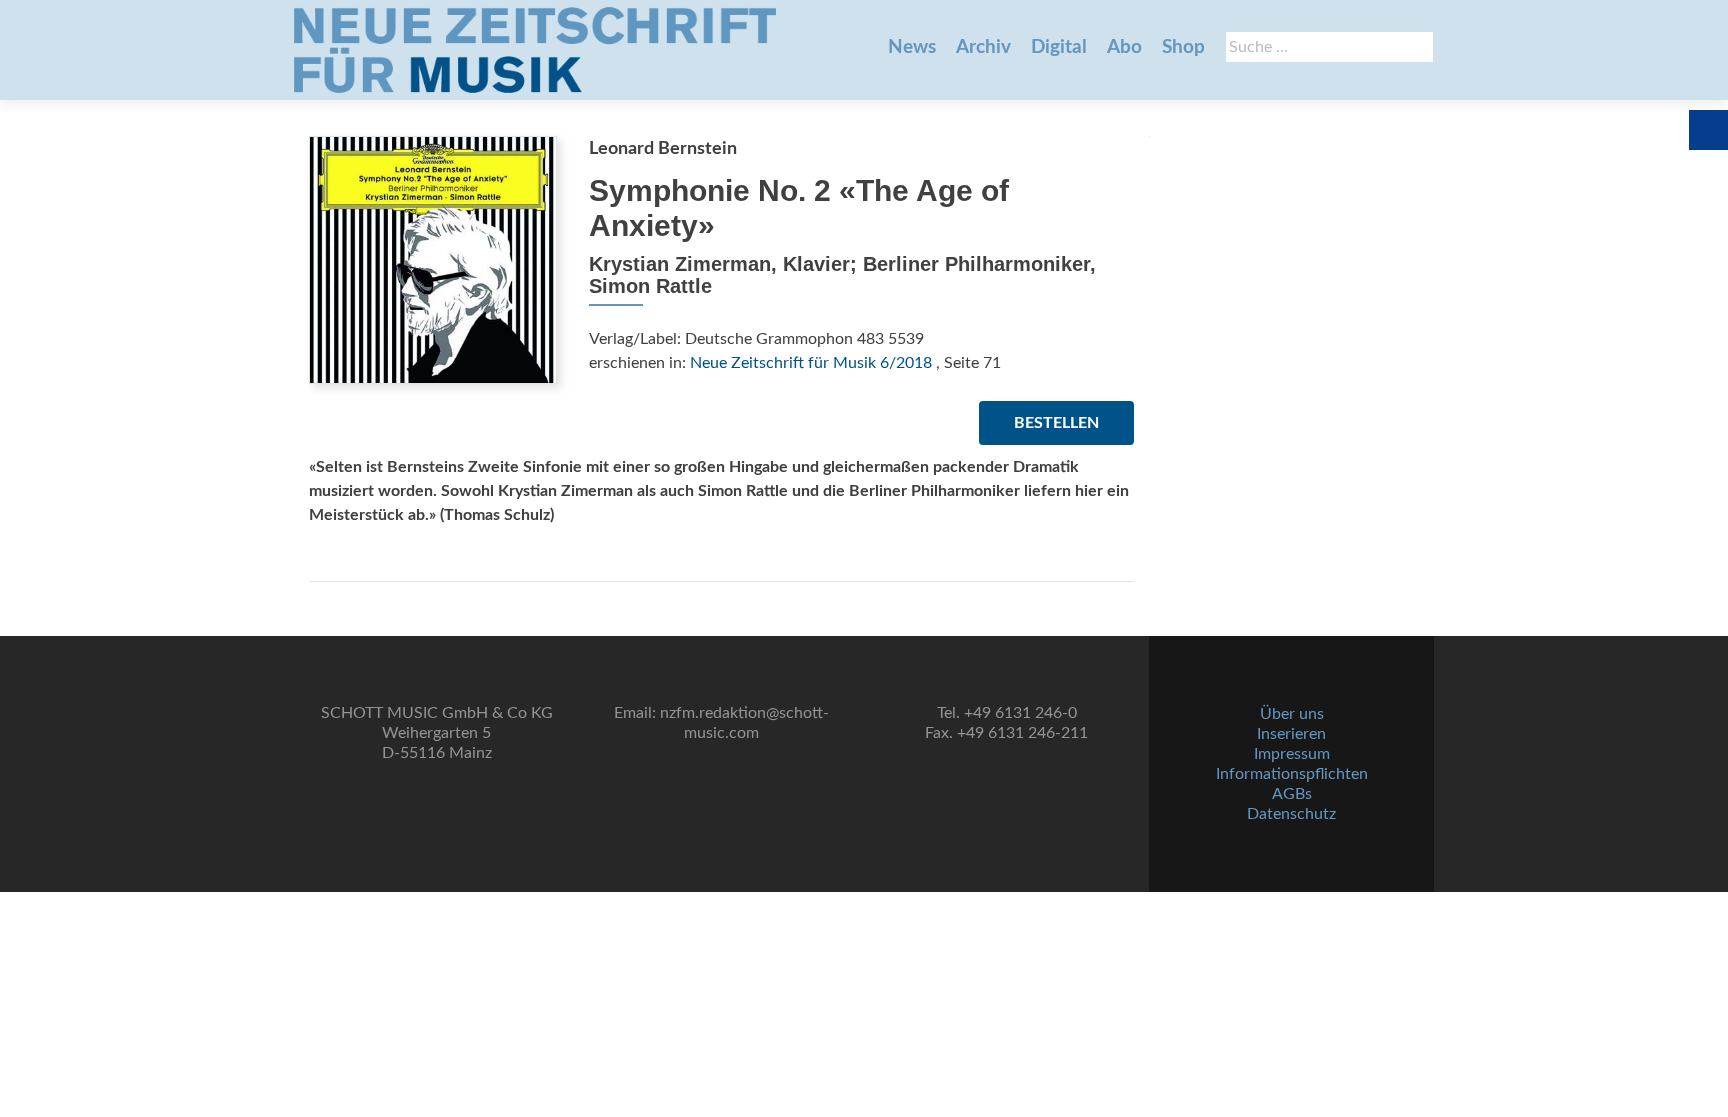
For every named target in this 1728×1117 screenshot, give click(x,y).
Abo (1124, 47)
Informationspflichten (1292, 774)
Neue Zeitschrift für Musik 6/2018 (811, 363)
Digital (1059, 47)
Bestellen (1056, 423)
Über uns (1292, 714)
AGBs (1292, 794)
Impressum (1292, 754)
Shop (1183, 47)
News (912, 47)
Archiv (983, 47)
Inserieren (1291, 734)
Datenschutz (1291, 814)
